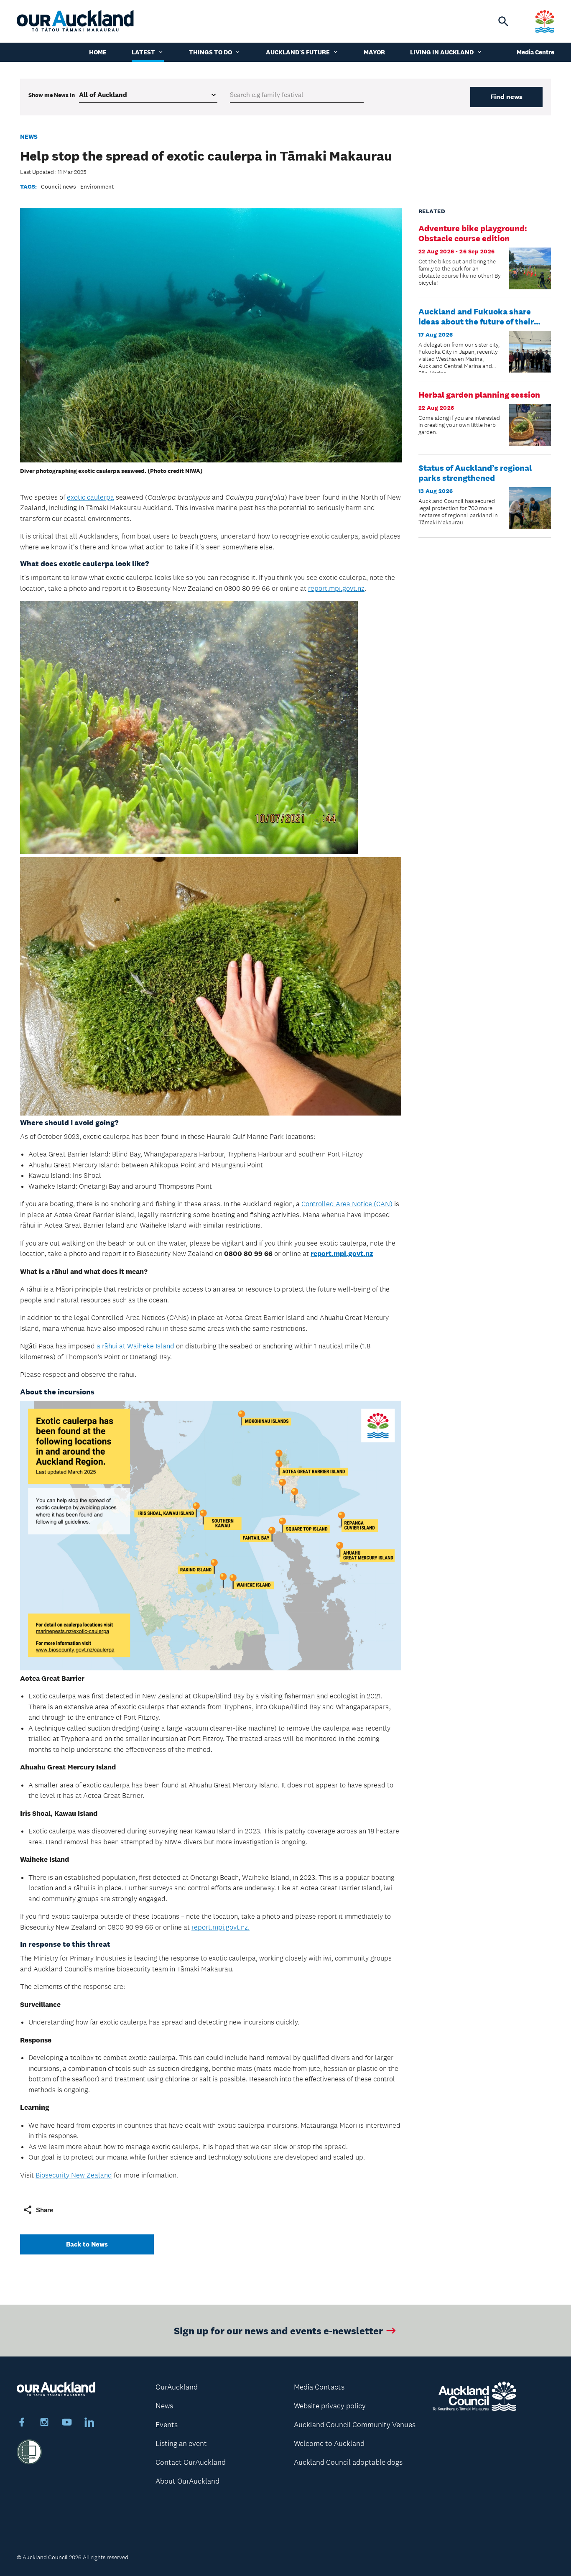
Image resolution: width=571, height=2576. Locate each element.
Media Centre (535, 52)
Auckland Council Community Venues (355, 2425)
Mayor (374, 52)
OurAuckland (177, 2387)
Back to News (87, 2244)
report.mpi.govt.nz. (220, 1927)
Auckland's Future (298, 52)
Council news (59, 186)
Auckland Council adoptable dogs (348, 2462)
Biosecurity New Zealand (74, 2175)
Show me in (52, 95)
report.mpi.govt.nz (336, 588)
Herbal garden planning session (479, 395)
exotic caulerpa (90, 497)
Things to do (210, 52)
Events (167, 2425)
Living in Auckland (442, 52)
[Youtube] (67, 2423)
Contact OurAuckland (191, 2462)
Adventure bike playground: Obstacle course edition (473, 233)
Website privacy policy (330, 2406)
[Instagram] (44, 2423)
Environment (97, 186)
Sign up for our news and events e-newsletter (278, 2330)
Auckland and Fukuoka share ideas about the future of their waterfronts (476, 322)
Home (98, 52)
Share (45, 2210)
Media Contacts (319, 2387)
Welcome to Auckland (329, 2443)
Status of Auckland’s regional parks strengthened (475, 473)
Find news (506, 97)
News (29, 137)
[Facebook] (22, 2423)
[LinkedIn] (89, 2423)
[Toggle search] (503, 21)
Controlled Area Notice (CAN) (347, 1204)
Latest (143, 52)
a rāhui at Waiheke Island (135, 1346)
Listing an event (181, 2443)
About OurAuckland (187, 2481)
